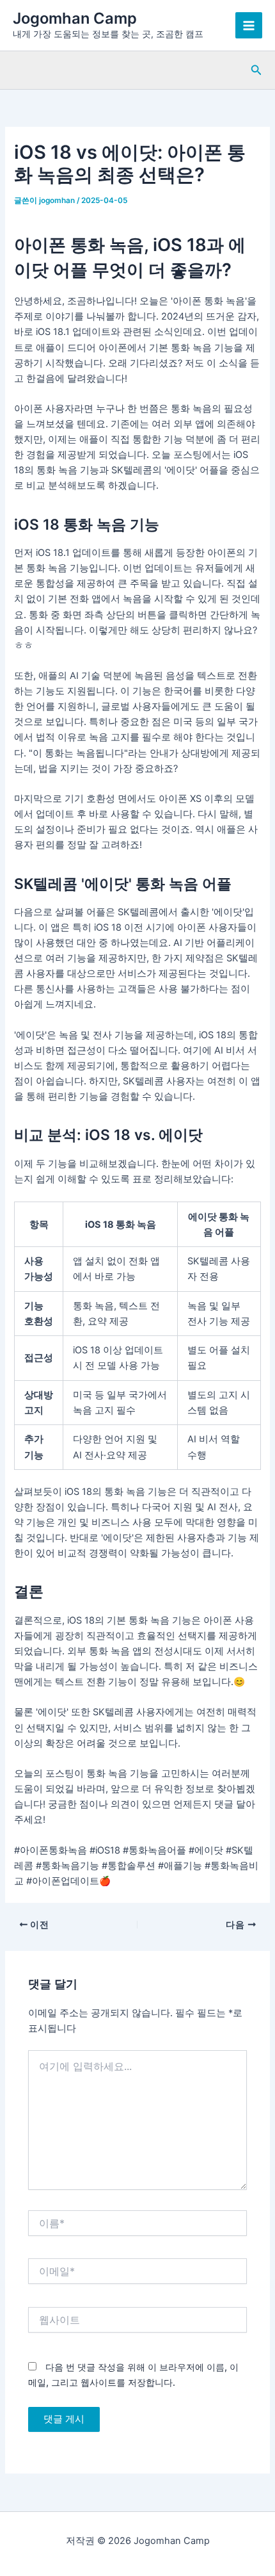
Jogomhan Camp (75, 18)
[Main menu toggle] (249, 26)
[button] (256, 70)
